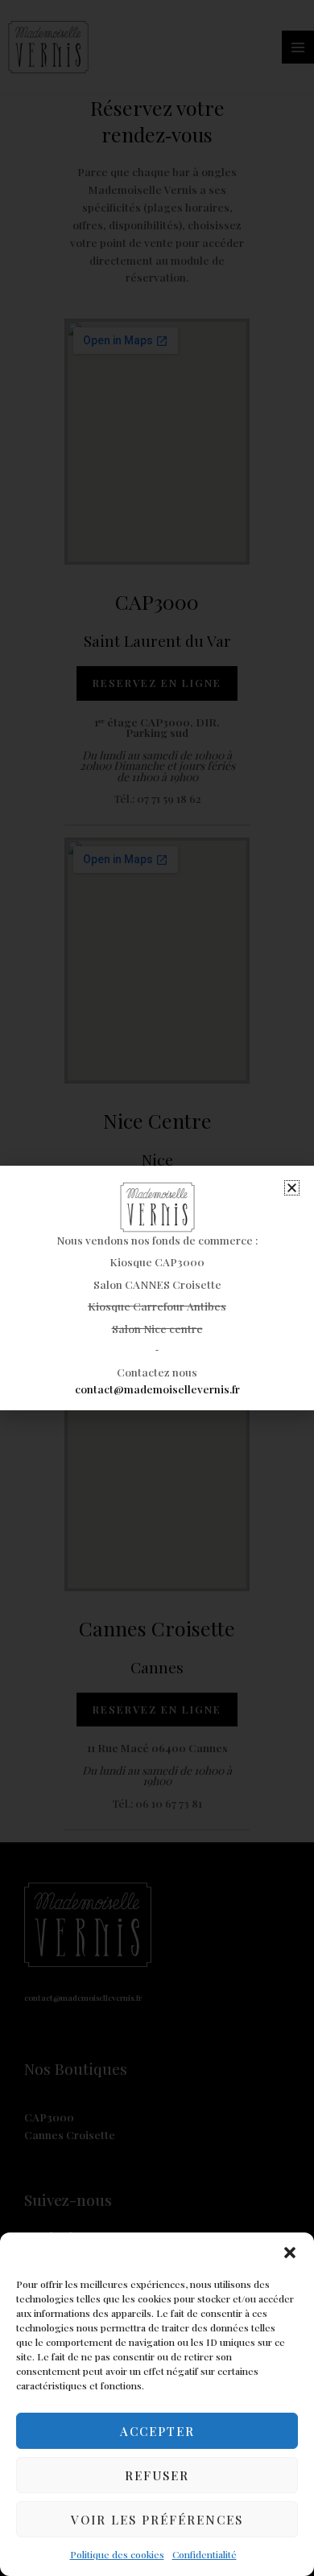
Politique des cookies (117, 2554)
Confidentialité (205, 2554)
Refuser (157, 2475)
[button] (290, 2253)
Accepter (157, 2431)
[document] (157, 1288)
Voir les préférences (157, 2520)
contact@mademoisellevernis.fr (157, 1389)
